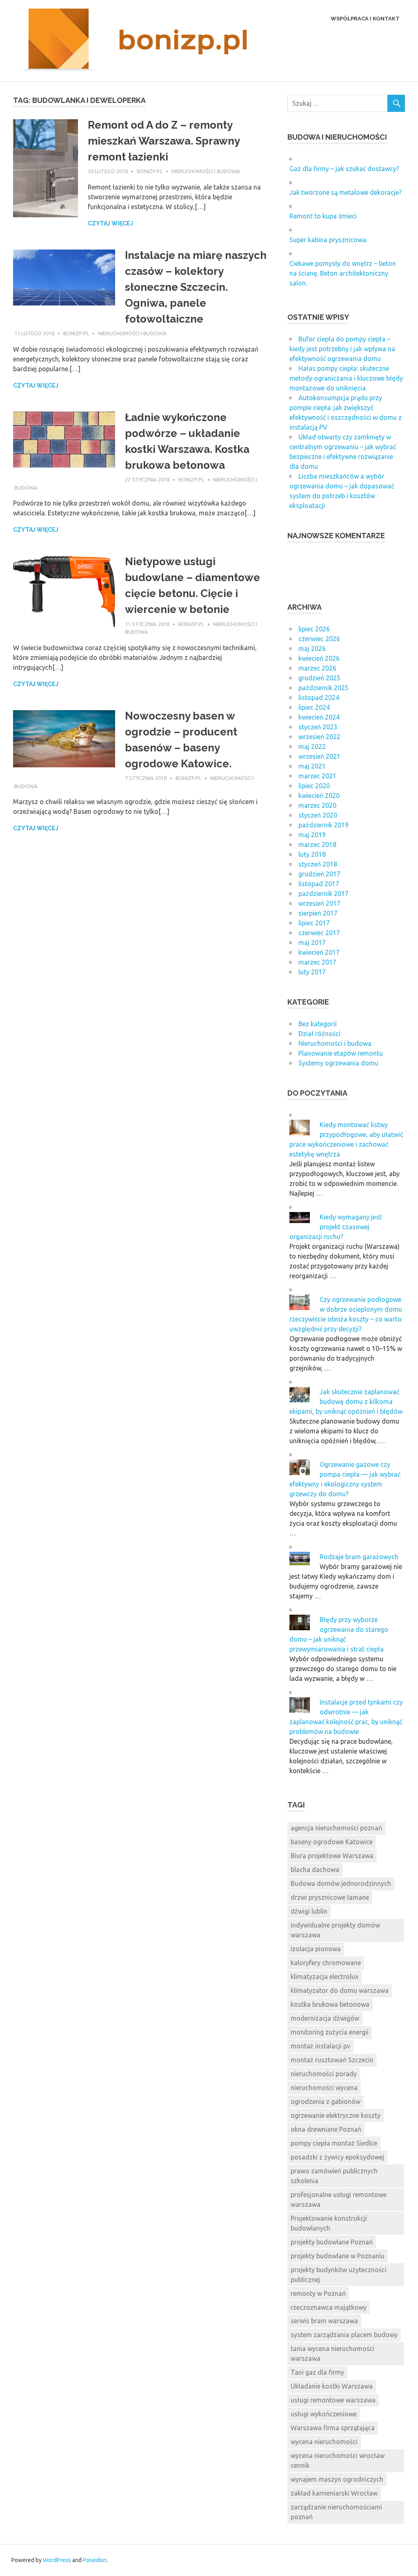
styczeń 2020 (318, 815)
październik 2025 (324, 688)
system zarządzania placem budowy (344, 2335)
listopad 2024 (319, 697)
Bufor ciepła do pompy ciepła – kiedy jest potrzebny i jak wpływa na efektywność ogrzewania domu (342, 349)
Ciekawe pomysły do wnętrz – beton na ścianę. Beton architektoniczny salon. (343, 273)
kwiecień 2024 (319, 717)
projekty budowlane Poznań (332, 2242)
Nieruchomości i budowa (206, 171)
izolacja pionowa (316, 1949)
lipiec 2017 (314, 923)
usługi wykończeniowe (324, 2414)
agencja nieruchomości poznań (336, 1828)
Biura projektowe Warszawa (332, 1856)
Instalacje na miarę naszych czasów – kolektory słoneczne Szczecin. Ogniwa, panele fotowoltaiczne (196, 287)
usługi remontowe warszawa (333, 2400)
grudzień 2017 (319, 874)
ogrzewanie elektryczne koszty (336, 2115)
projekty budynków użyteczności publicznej (339, 2275)
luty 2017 (312, 972)
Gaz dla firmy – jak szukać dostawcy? (344, 169)
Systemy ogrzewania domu (338, 1063)
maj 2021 (312, 766)
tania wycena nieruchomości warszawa (332, 2353)
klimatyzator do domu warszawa (340, 1990)
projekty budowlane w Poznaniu (338, 2256)
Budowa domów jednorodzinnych (341, 1883)
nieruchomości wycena (324, 2088)
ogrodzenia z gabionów (326, 2101)
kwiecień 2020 (319, 796)
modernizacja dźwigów (325, 2018)
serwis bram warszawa (324, 2321)
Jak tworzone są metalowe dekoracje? (346, 192)
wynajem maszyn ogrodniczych (337, 2479)
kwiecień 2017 (319, 952)
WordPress (57, 2560)
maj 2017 (312, 943)
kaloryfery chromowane (326, 1963)
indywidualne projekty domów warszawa (335, 1930)
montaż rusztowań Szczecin (332, 2060)
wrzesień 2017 (319, 903)
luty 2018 (312, 854)
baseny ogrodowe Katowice (332, 1842)
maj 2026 (312, 648)
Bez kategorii (318, 1024)
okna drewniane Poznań (326, 2129)
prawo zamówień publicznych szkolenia (334, 2176)
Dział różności (319, 1034)
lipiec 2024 (314, 707)
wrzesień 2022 (319, 737)
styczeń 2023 (318, 727)
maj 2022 (312, 747)
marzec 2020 (317, 805)
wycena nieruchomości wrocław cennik (338, 2460)
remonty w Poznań (318, 2293)
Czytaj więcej (110, 223)
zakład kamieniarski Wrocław (334, 2493)
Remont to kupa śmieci (323, 216)
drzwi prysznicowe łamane (330, 1897)
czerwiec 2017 (319, 933)
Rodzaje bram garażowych (359, 1557)
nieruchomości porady (324, 2074)
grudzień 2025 (319, 678)
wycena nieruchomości (324, 2442)
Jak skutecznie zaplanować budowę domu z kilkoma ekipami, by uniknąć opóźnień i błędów (346, 1402)
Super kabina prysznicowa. (328, 240)
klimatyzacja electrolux (325, 1977)
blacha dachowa (315, 1870)
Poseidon (95, 2560)
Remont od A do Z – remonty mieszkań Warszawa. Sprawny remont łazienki (164, 141)
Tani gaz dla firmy (317, 2372)
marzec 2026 (317, 668)
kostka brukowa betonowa (330, 2004)
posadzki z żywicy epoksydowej (337, 2157)
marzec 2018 (317, 845)
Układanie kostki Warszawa (332, 2386)
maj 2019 (312, 835)
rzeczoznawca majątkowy (329, 2307)
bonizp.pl (150, 171)
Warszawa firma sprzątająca (333, 2428)
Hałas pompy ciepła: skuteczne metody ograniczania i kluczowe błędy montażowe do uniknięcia (346, 378)
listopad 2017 (319, 884)
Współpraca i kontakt (365, 19)
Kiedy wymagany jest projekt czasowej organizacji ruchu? (336, 1227)
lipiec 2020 (314, 786)
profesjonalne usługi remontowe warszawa (339, 2199)
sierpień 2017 (318, 913)
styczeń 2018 (318, 864)
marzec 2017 (317, 962)
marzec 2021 (317, 776)
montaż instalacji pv (320, 2046)
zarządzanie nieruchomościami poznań (336, 2512)
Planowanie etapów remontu (341, 1053)
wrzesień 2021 (319, 756)
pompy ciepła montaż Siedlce (334, 2143)
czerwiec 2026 (319, 639)
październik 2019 (324, 825)
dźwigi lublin (309, 1911)
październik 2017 (324, 894)
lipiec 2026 (314, 629)
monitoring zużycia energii (330, 2032)
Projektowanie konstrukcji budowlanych (329, 2223)
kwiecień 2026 (319, 658)
